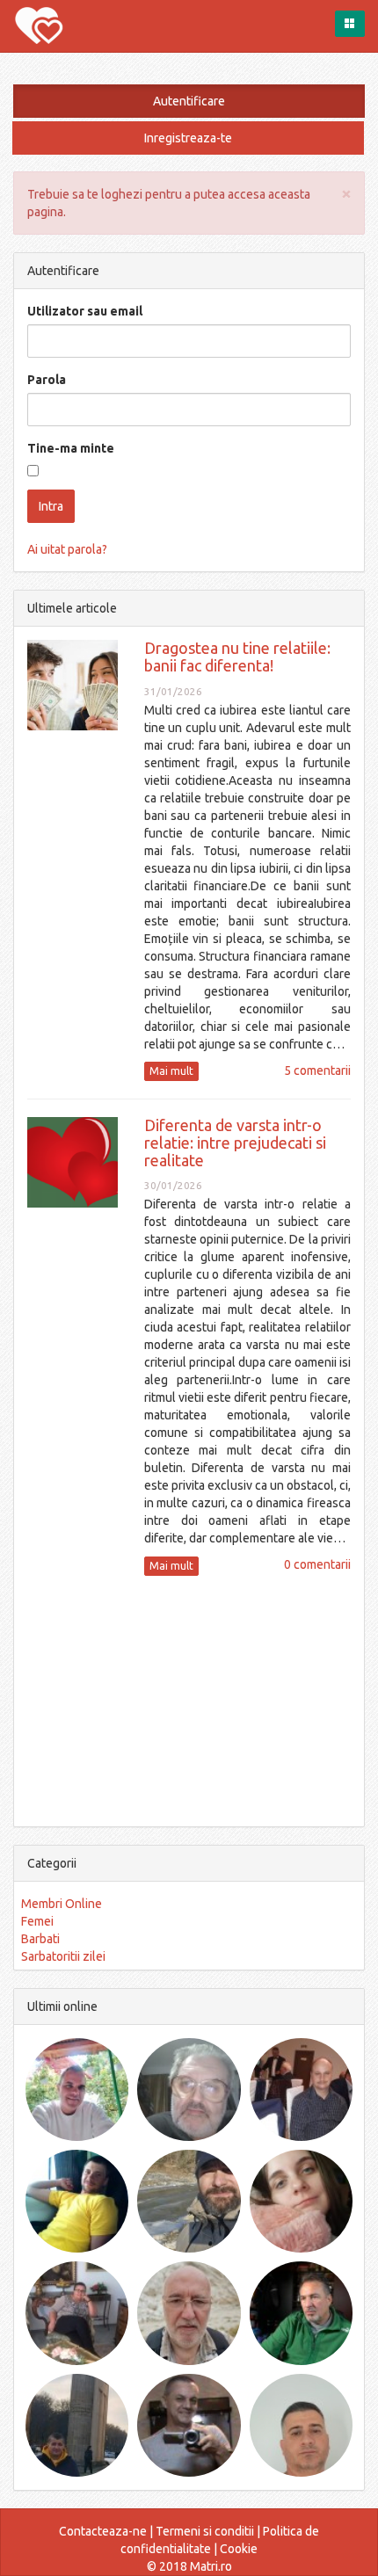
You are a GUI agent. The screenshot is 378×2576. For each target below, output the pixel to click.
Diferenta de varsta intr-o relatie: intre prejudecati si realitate (235, 1143)
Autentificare (189, 101)
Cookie (239, 2549)
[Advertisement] (189, 1699)
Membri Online (62, 1904)
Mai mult (171, 1071)
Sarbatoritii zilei (63, 1956)
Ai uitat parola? (67, 549)
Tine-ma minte (71, 448)
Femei (37, 1921)
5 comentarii (317, 1070)
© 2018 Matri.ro (189, 2566)
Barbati (40, 1939)
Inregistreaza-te (188, 138)
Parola (47, 380)
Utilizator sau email (85, 311)
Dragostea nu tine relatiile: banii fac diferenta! (237, 657)
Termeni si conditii (205, 2531)
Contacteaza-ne (103, 2531)
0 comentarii (317, 1564)
